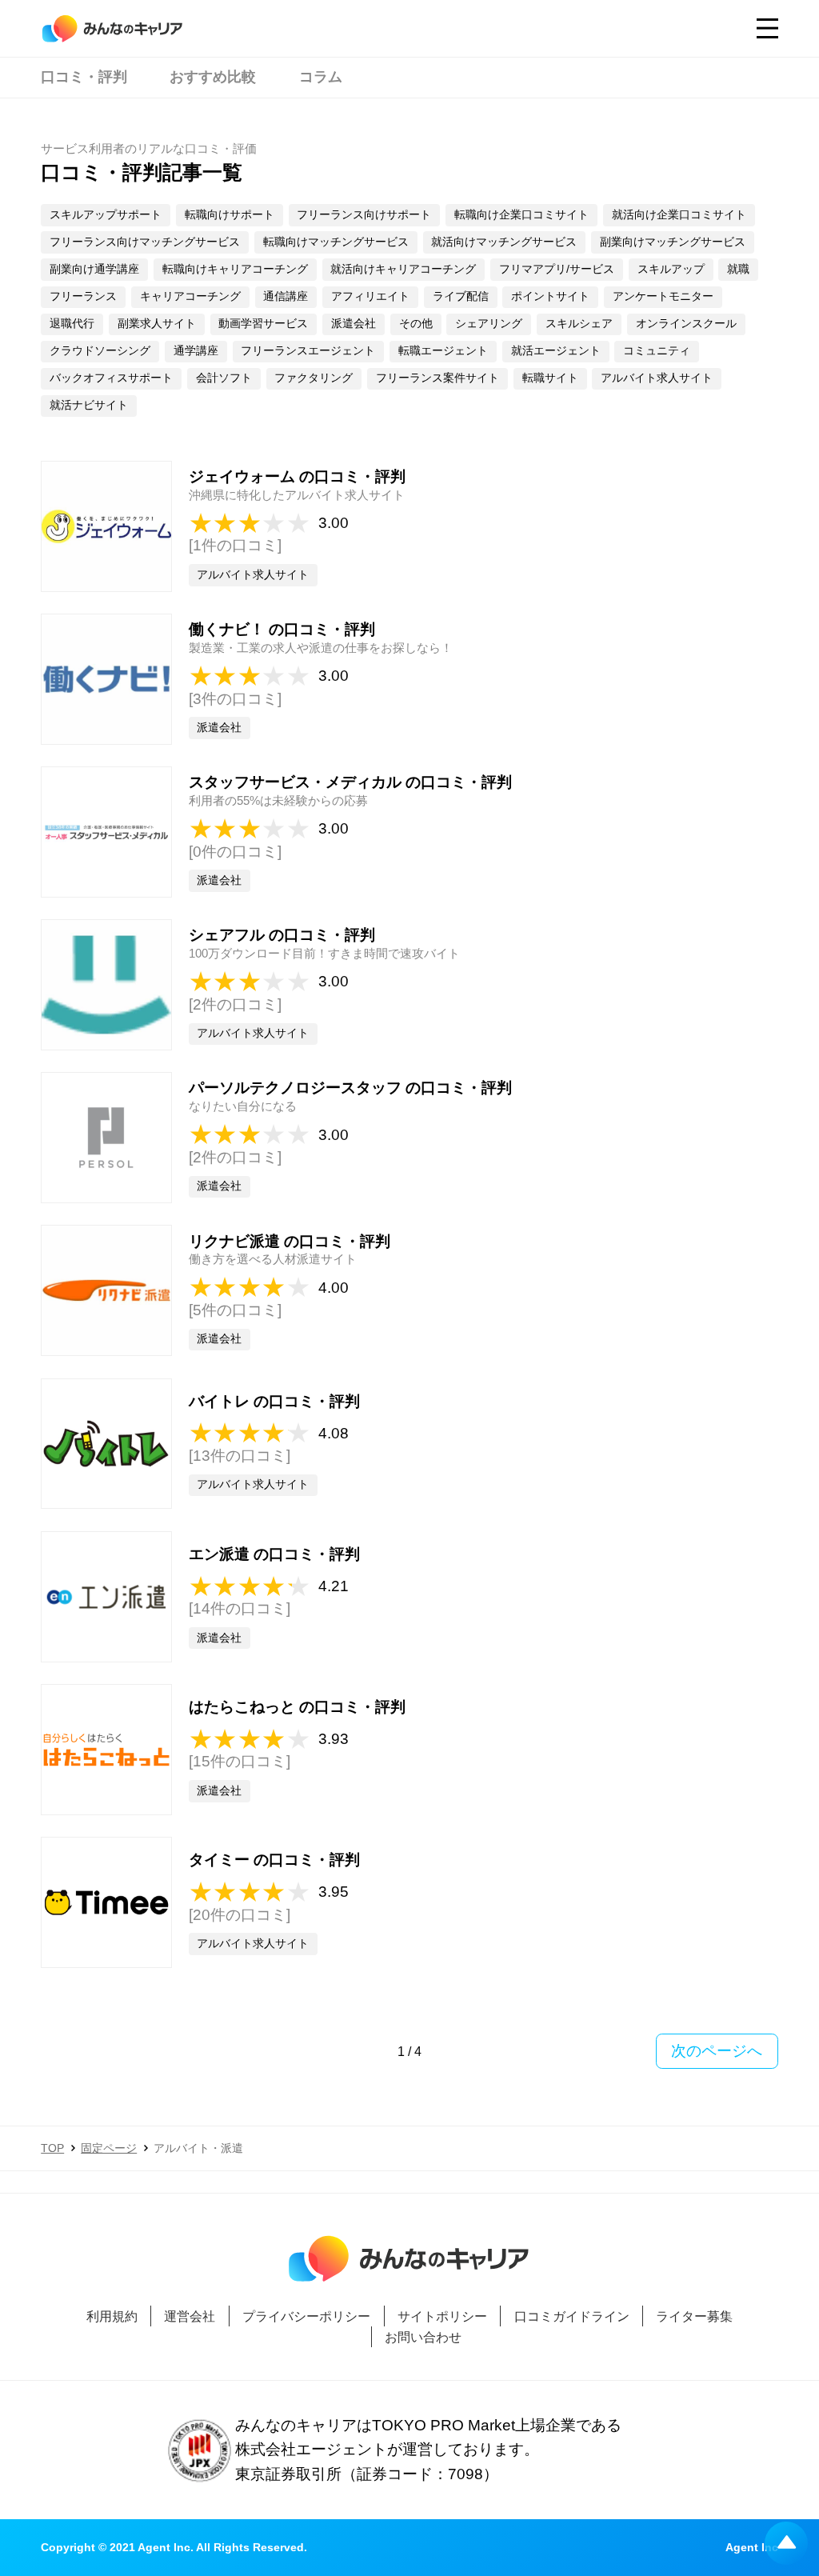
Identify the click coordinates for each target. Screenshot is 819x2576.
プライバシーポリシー (306, 2316)
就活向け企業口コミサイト (679, 215)
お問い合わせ (423, 2337)
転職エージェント (443, 351)
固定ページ (109, 2148)
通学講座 (196, 351)
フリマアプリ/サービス (557, 269)
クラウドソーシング (100, 351)
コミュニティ (657, 351)
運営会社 (190, 2316)
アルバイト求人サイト (657, 378)
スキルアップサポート (106, 215)
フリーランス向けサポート (364, 215)
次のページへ (717, 2051)
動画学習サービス (263, 324)
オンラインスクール (686, 324)
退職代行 (72, 324)
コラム (321, 77)
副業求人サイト (157, 324)
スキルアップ (671, 269)
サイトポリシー (442, 2316)
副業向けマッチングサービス (673, 242)
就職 (738, 269)
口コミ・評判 (84, 77)
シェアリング (489, 324)
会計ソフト (224, 378)
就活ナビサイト (89, 405)
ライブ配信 (461, 296)
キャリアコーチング (190, 296)
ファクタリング (314, 378)
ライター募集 (694, 2316)
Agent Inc (752, 2548)
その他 (416, 324)
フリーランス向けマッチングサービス (145, 242)
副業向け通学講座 (94, 269)
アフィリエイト (370, 296)
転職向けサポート (230, 215)
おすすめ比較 (213, 77)
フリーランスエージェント (308, 351)
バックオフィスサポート (111, 378)
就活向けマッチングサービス (504, 242)
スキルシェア (579, 324)
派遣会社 (354, 324)
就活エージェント (556, 351)
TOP (52, 2148)
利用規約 (112, 2316)
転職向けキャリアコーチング (235, 269)
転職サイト (550, 378)
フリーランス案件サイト (437, 378)
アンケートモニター (663, 296)
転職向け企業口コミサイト (521, 215)
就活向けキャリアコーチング (403, 269)
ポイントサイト (550, 296)
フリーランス (83, 296)
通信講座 (286, 296)
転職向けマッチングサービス (336, 242)
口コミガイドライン (571, 2316)
